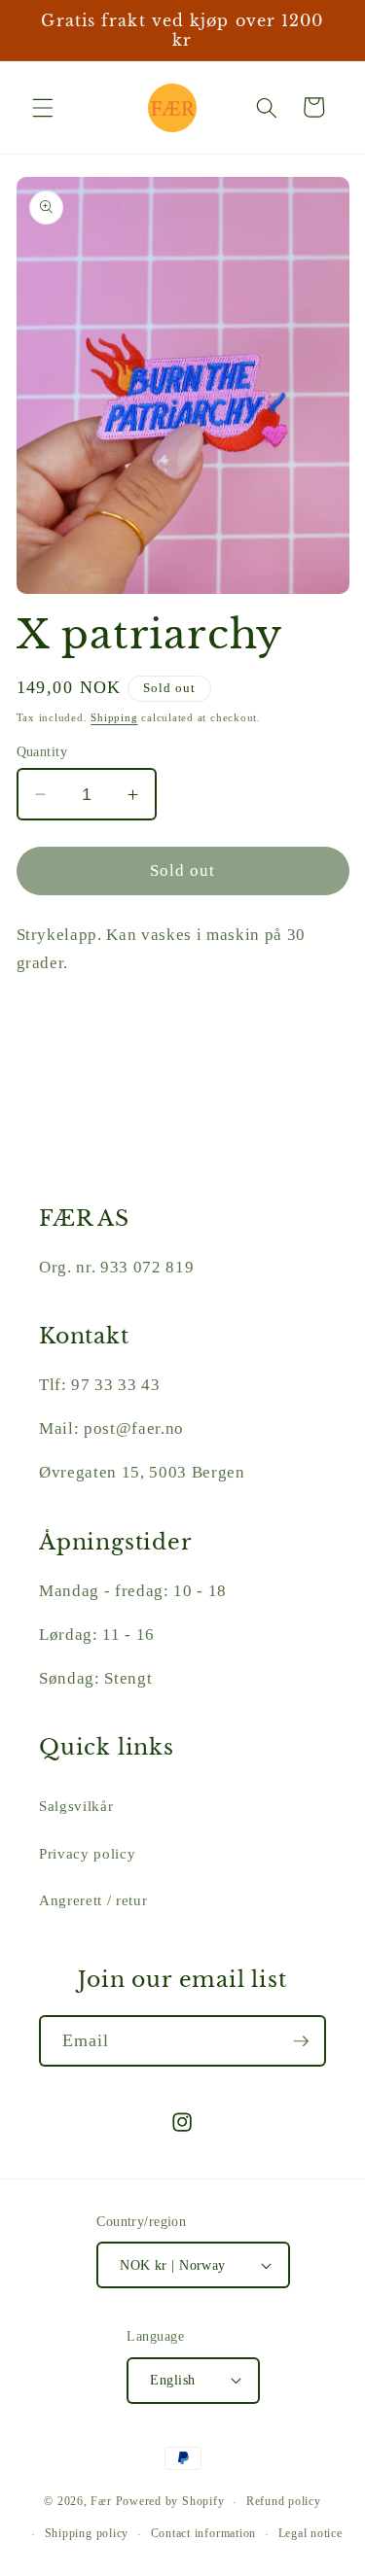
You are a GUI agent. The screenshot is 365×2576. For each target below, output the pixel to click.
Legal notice (310, 2533)
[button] (43, 107)
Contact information (204, 2533)
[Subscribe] (301, 2041)
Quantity (42, 751)
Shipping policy (87, 2533)
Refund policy (284, 2501)
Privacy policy (87, 1853)
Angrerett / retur (93, 1900)
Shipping (114, 717)
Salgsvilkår (76, 1806)
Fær (101, 2502)
